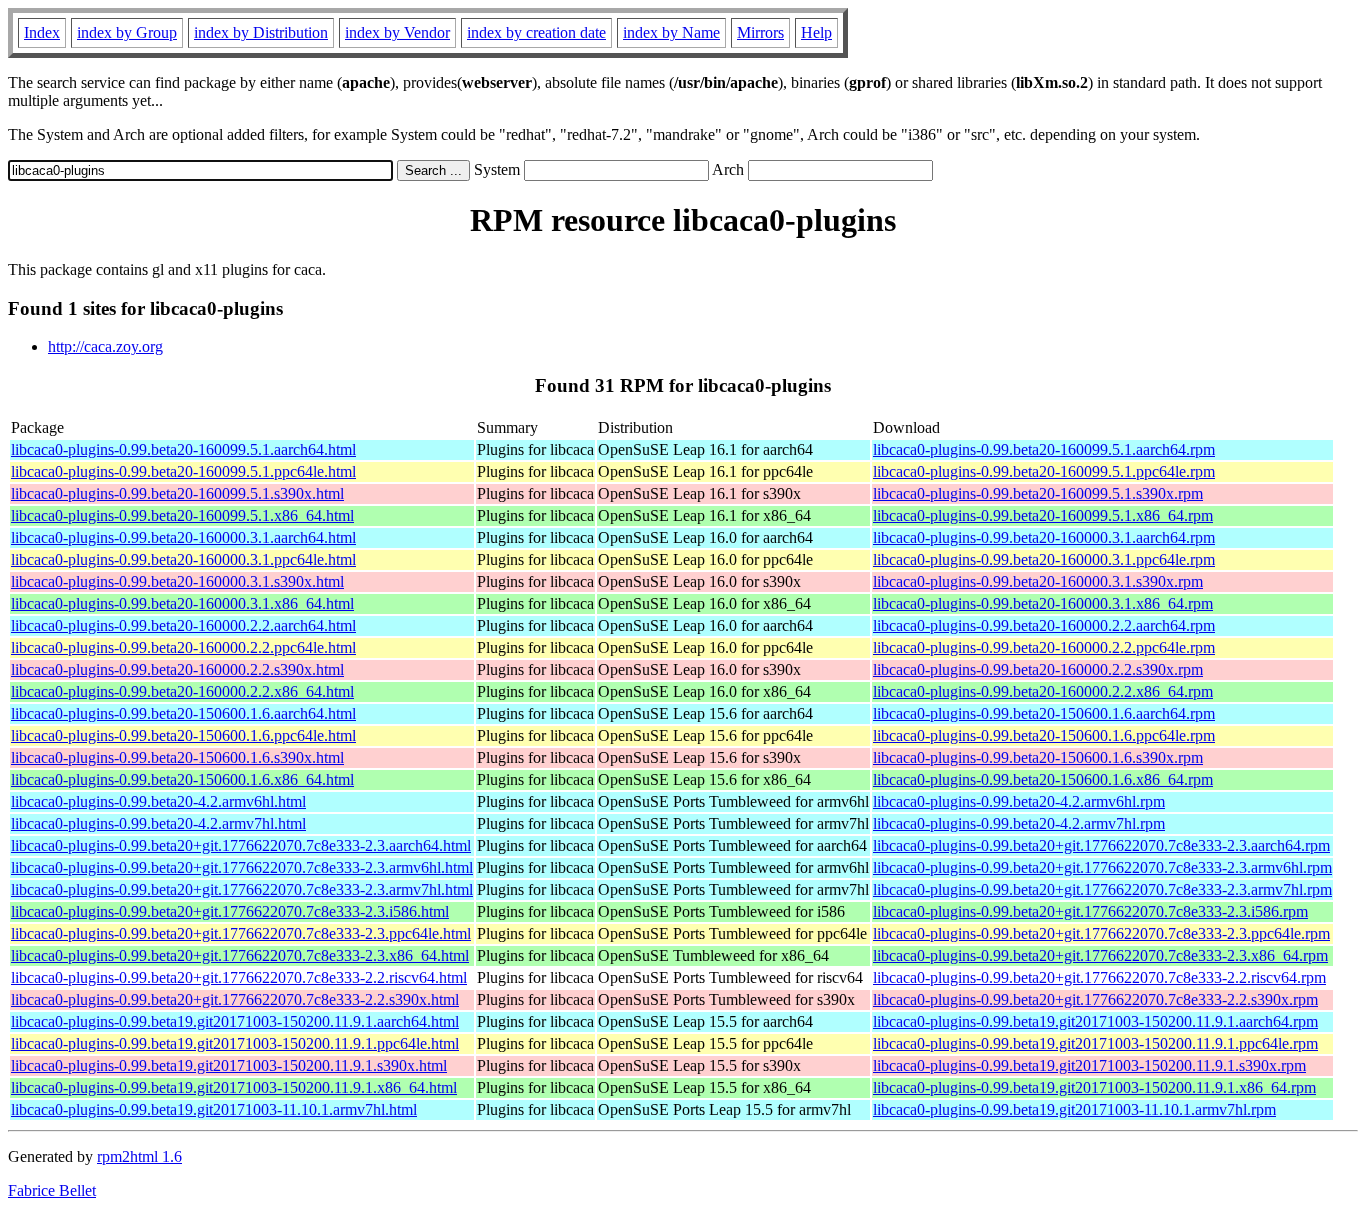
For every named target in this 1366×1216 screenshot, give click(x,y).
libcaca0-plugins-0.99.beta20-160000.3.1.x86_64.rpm (1043, 603)
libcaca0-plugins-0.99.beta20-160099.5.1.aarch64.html (183, 449)
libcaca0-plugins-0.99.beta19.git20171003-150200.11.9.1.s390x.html (229, 1065)
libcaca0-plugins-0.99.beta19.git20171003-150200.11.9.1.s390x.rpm (1089, 1065)
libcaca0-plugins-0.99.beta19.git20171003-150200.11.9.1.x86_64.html (234, 1087)
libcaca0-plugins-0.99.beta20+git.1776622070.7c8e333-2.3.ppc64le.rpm (1101, 933)
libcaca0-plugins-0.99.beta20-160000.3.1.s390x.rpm (1038, 581)
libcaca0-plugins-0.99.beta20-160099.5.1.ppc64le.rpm (1044, 471)
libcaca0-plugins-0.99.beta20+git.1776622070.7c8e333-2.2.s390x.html (235, 999)
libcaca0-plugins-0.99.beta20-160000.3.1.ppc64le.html (183, 559)
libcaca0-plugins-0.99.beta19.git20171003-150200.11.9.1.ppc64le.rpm (1095, 1043)
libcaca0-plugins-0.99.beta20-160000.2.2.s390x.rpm (1038, 669)
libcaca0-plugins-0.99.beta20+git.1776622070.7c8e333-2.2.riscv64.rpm (1099, 977)
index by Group (127, 32)
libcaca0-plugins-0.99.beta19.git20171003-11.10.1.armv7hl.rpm (1074, 1109)
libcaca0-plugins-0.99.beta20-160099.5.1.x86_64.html (182, 515)
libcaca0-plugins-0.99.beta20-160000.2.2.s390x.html (177, 669)
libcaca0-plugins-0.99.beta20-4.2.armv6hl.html (158, 801)
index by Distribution (261, 32)
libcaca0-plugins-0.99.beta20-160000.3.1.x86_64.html (182, 603)
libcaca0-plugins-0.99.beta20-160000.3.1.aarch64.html (183, 537)
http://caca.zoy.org (105, 346)
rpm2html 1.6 (139, 1156)
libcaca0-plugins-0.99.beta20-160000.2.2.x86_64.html (182, 691)
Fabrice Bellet (52, 1190)
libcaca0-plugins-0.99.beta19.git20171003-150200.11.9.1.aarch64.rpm (1095, 1021)
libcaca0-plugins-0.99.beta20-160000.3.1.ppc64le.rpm (1044, 559)
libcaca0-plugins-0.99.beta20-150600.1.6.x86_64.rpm (1043, 779)
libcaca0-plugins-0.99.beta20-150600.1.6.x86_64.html (182, 779)
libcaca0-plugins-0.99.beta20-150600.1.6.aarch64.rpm (1044, 713)
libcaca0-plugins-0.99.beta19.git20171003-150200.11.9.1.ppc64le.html (235, 1043)
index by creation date (536, 32)
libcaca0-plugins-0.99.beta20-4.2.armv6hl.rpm (1019, 801)
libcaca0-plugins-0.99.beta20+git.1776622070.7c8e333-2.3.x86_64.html (240, 955)
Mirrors (760, 32)
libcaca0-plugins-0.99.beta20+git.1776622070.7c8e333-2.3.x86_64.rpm (1100, 955)
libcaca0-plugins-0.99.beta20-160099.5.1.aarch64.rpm (1044, 449)
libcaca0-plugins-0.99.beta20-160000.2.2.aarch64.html (183, 625)
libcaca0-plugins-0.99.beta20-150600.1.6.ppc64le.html (183, 735)
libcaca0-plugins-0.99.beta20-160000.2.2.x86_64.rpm (1043, 691)
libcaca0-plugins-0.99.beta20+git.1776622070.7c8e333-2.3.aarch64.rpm (1101, 845)
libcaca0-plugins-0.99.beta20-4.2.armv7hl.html (158, 823)
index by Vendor (397, 32)
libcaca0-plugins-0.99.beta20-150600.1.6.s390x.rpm (1038, 757)
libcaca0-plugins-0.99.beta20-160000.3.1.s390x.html (177, 581)
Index (42, 32)
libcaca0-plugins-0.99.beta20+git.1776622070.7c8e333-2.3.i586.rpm (1090, 911)
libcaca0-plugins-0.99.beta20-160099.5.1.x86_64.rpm (1043, 515)
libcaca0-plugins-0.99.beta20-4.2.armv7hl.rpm (1019, 823)
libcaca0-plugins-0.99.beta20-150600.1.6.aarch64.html (183, 713)
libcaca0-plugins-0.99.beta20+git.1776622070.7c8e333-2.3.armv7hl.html (242, 889)
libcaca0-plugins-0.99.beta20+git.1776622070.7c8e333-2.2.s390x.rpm (1095, 999)
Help (816, 32)
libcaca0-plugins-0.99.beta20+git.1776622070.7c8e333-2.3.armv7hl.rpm (1102, 889)
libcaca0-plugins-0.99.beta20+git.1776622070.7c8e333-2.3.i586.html (230, 911)
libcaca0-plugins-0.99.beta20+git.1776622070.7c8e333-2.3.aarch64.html (241, 845)
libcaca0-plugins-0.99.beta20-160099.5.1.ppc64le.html (183, 471)
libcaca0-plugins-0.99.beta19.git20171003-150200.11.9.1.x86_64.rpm (1094, 1087)
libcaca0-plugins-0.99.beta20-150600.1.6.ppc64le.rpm (1044, 735)
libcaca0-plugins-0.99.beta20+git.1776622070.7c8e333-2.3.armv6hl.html (242, 867)
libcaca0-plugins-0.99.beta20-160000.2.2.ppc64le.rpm (1044, 647)
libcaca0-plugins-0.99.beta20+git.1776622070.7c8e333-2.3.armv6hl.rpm (1102, 867)
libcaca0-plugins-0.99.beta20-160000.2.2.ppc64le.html (183, 647)
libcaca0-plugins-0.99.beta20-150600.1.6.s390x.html (177, 757)
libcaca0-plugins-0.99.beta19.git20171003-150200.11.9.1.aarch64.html (235, 1021)
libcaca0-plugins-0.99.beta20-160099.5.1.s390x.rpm (1038, 493)
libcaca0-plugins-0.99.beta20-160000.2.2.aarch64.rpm (1044, 625)
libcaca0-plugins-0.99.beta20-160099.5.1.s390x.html (177, 493)
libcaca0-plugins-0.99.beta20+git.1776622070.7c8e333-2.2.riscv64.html (239, 977)
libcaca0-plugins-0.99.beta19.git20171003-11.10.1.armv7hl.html (214, 1109)
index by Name (671, 32)
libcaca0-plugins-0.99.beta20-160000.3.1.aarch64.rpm (1044, 537)
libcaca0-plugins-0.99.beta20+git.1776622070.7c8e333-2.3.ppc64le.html (241, 933)
